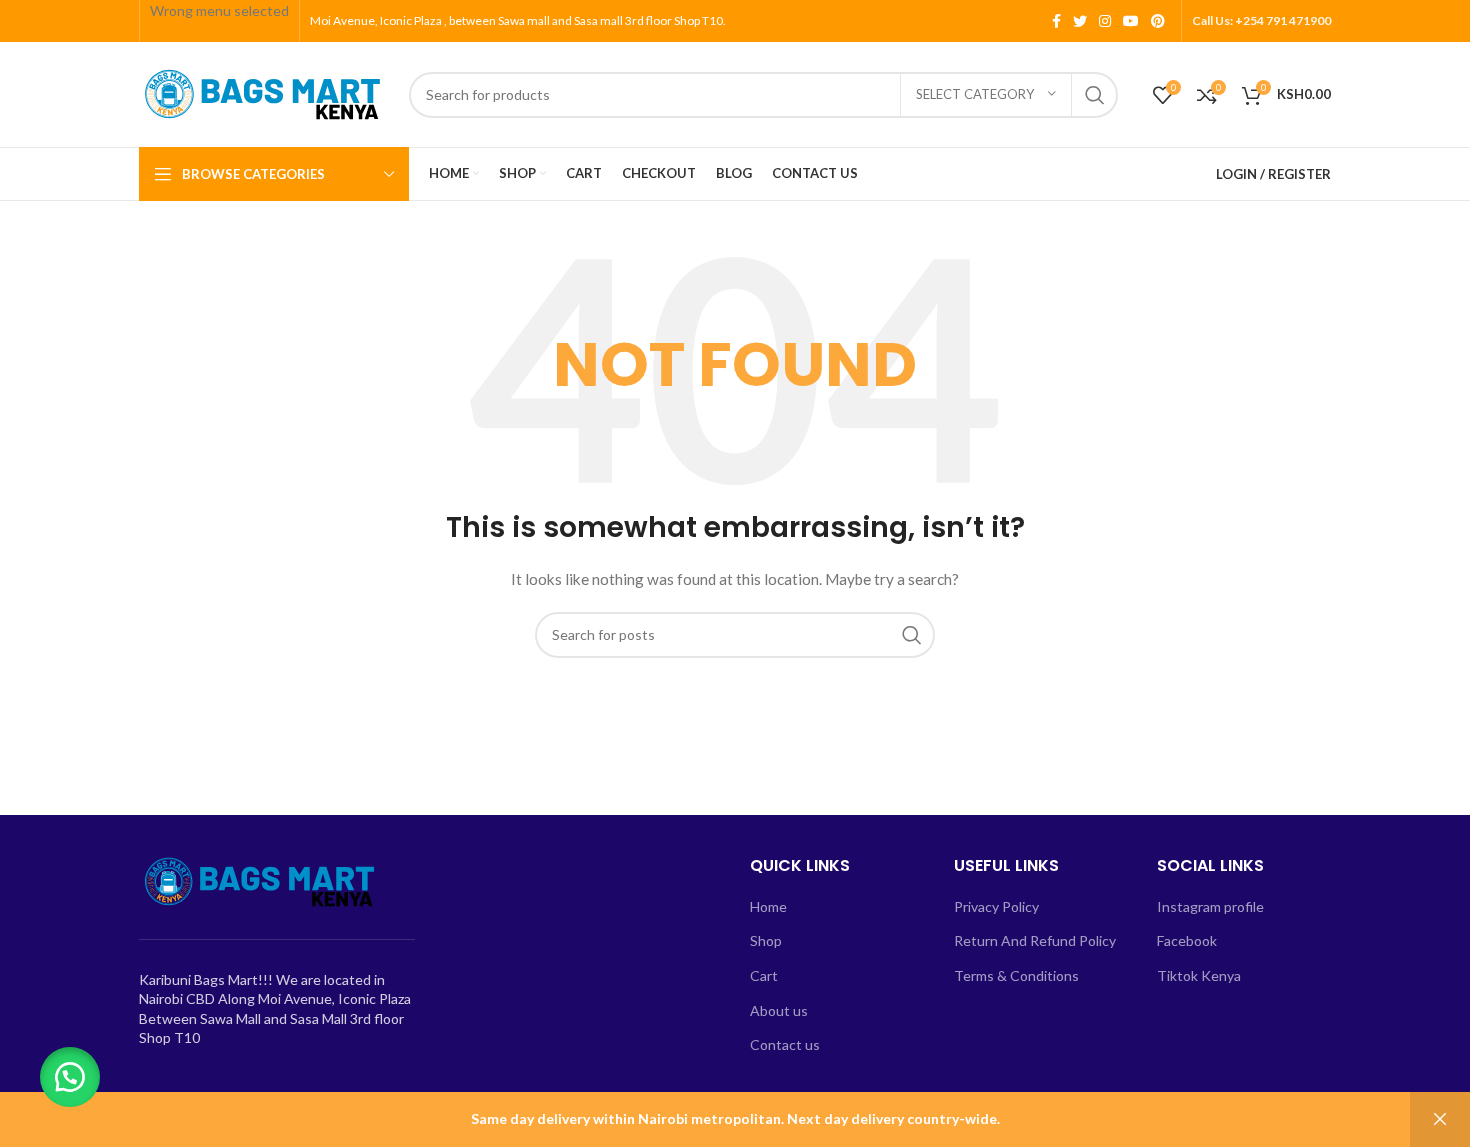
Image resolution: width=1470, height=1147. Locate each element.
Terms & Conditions (1016, 975)
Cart (764, 975)
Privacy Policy (996, 906)
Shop (766, 940)
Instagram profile (1210, 906)
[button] (70, 1077)
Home (768, 906)
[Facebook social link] (1056, 21)
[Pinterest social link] (1158, 21)
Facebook (1187, 940)
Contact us (785, 1044)
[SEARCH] (1095, 95)
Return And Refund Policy (1035, 940)
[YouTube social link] (1131, 21)
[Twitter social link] (1080, 21)
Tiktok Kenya (1199, 975)
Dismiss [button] (1440, 1119)
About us (779, 1010)
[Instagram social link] (1105, 21)
